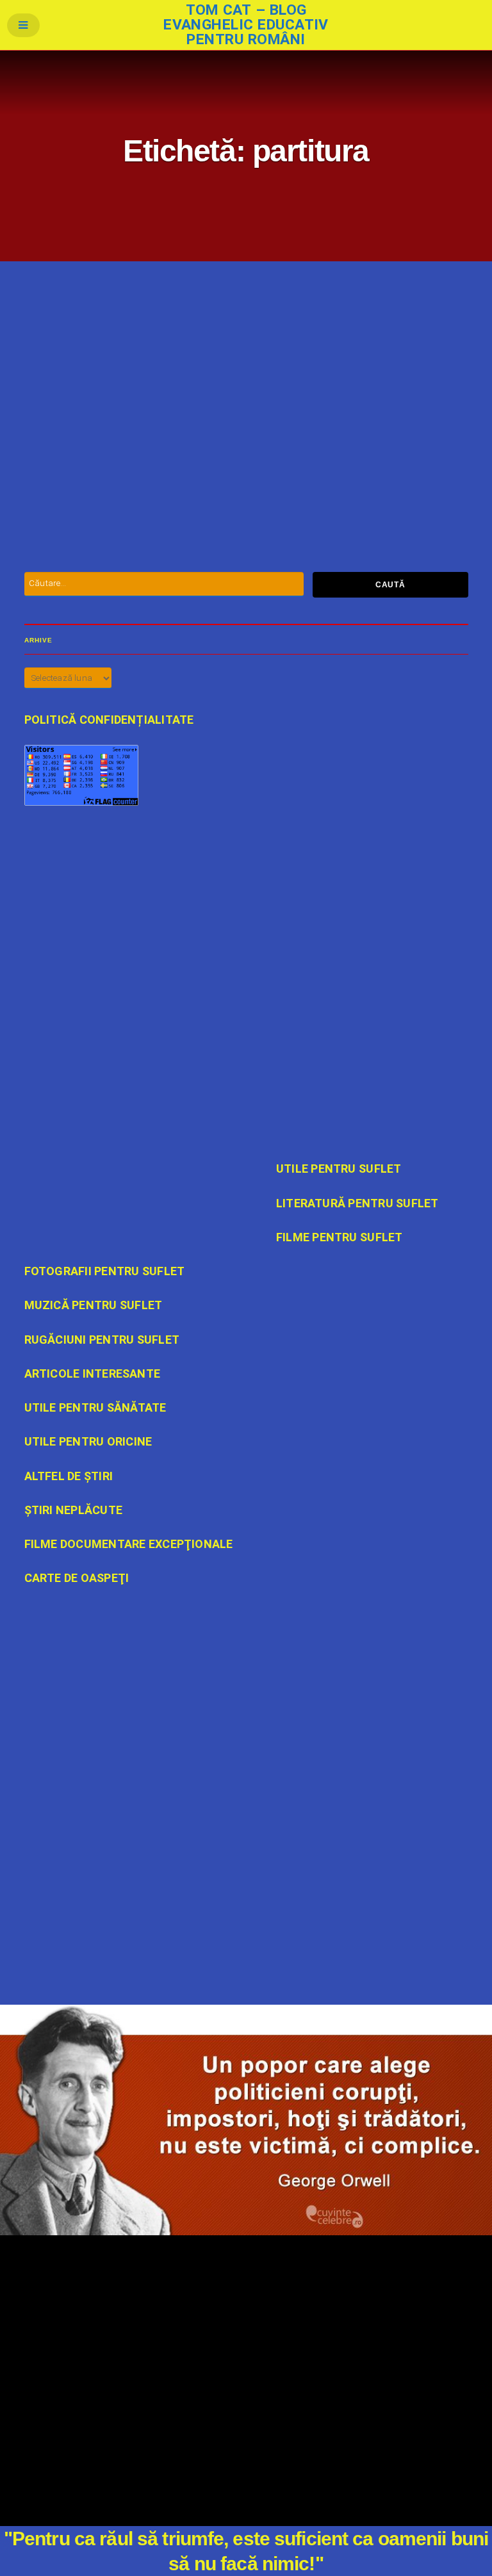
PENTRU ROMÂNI (285, 474)
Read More (203, 475)
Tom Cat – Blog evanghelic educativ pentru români (246, 25)
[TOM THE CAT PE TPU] (246, 1830)
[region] (246, 2120)
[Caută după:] (164, 584)
